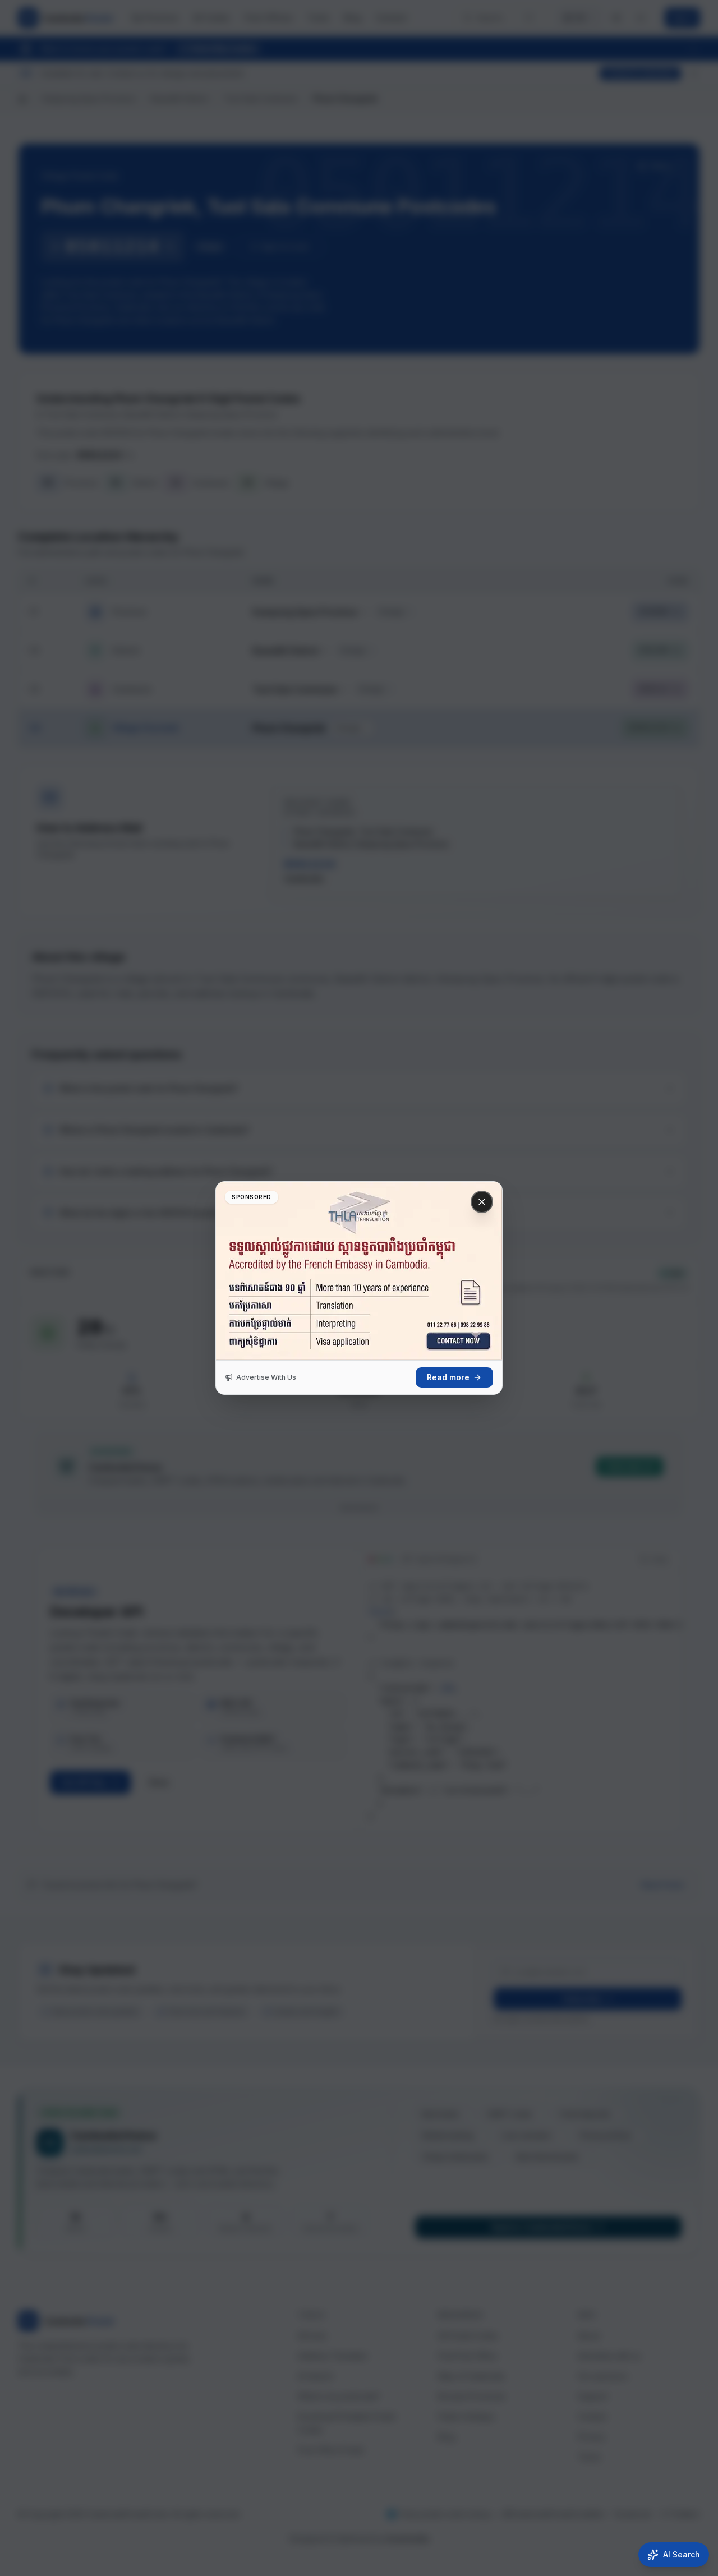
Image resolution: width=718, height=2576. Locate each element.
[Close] (482, 1202)
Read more (448, 1377)
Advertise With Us (266, 1377)
